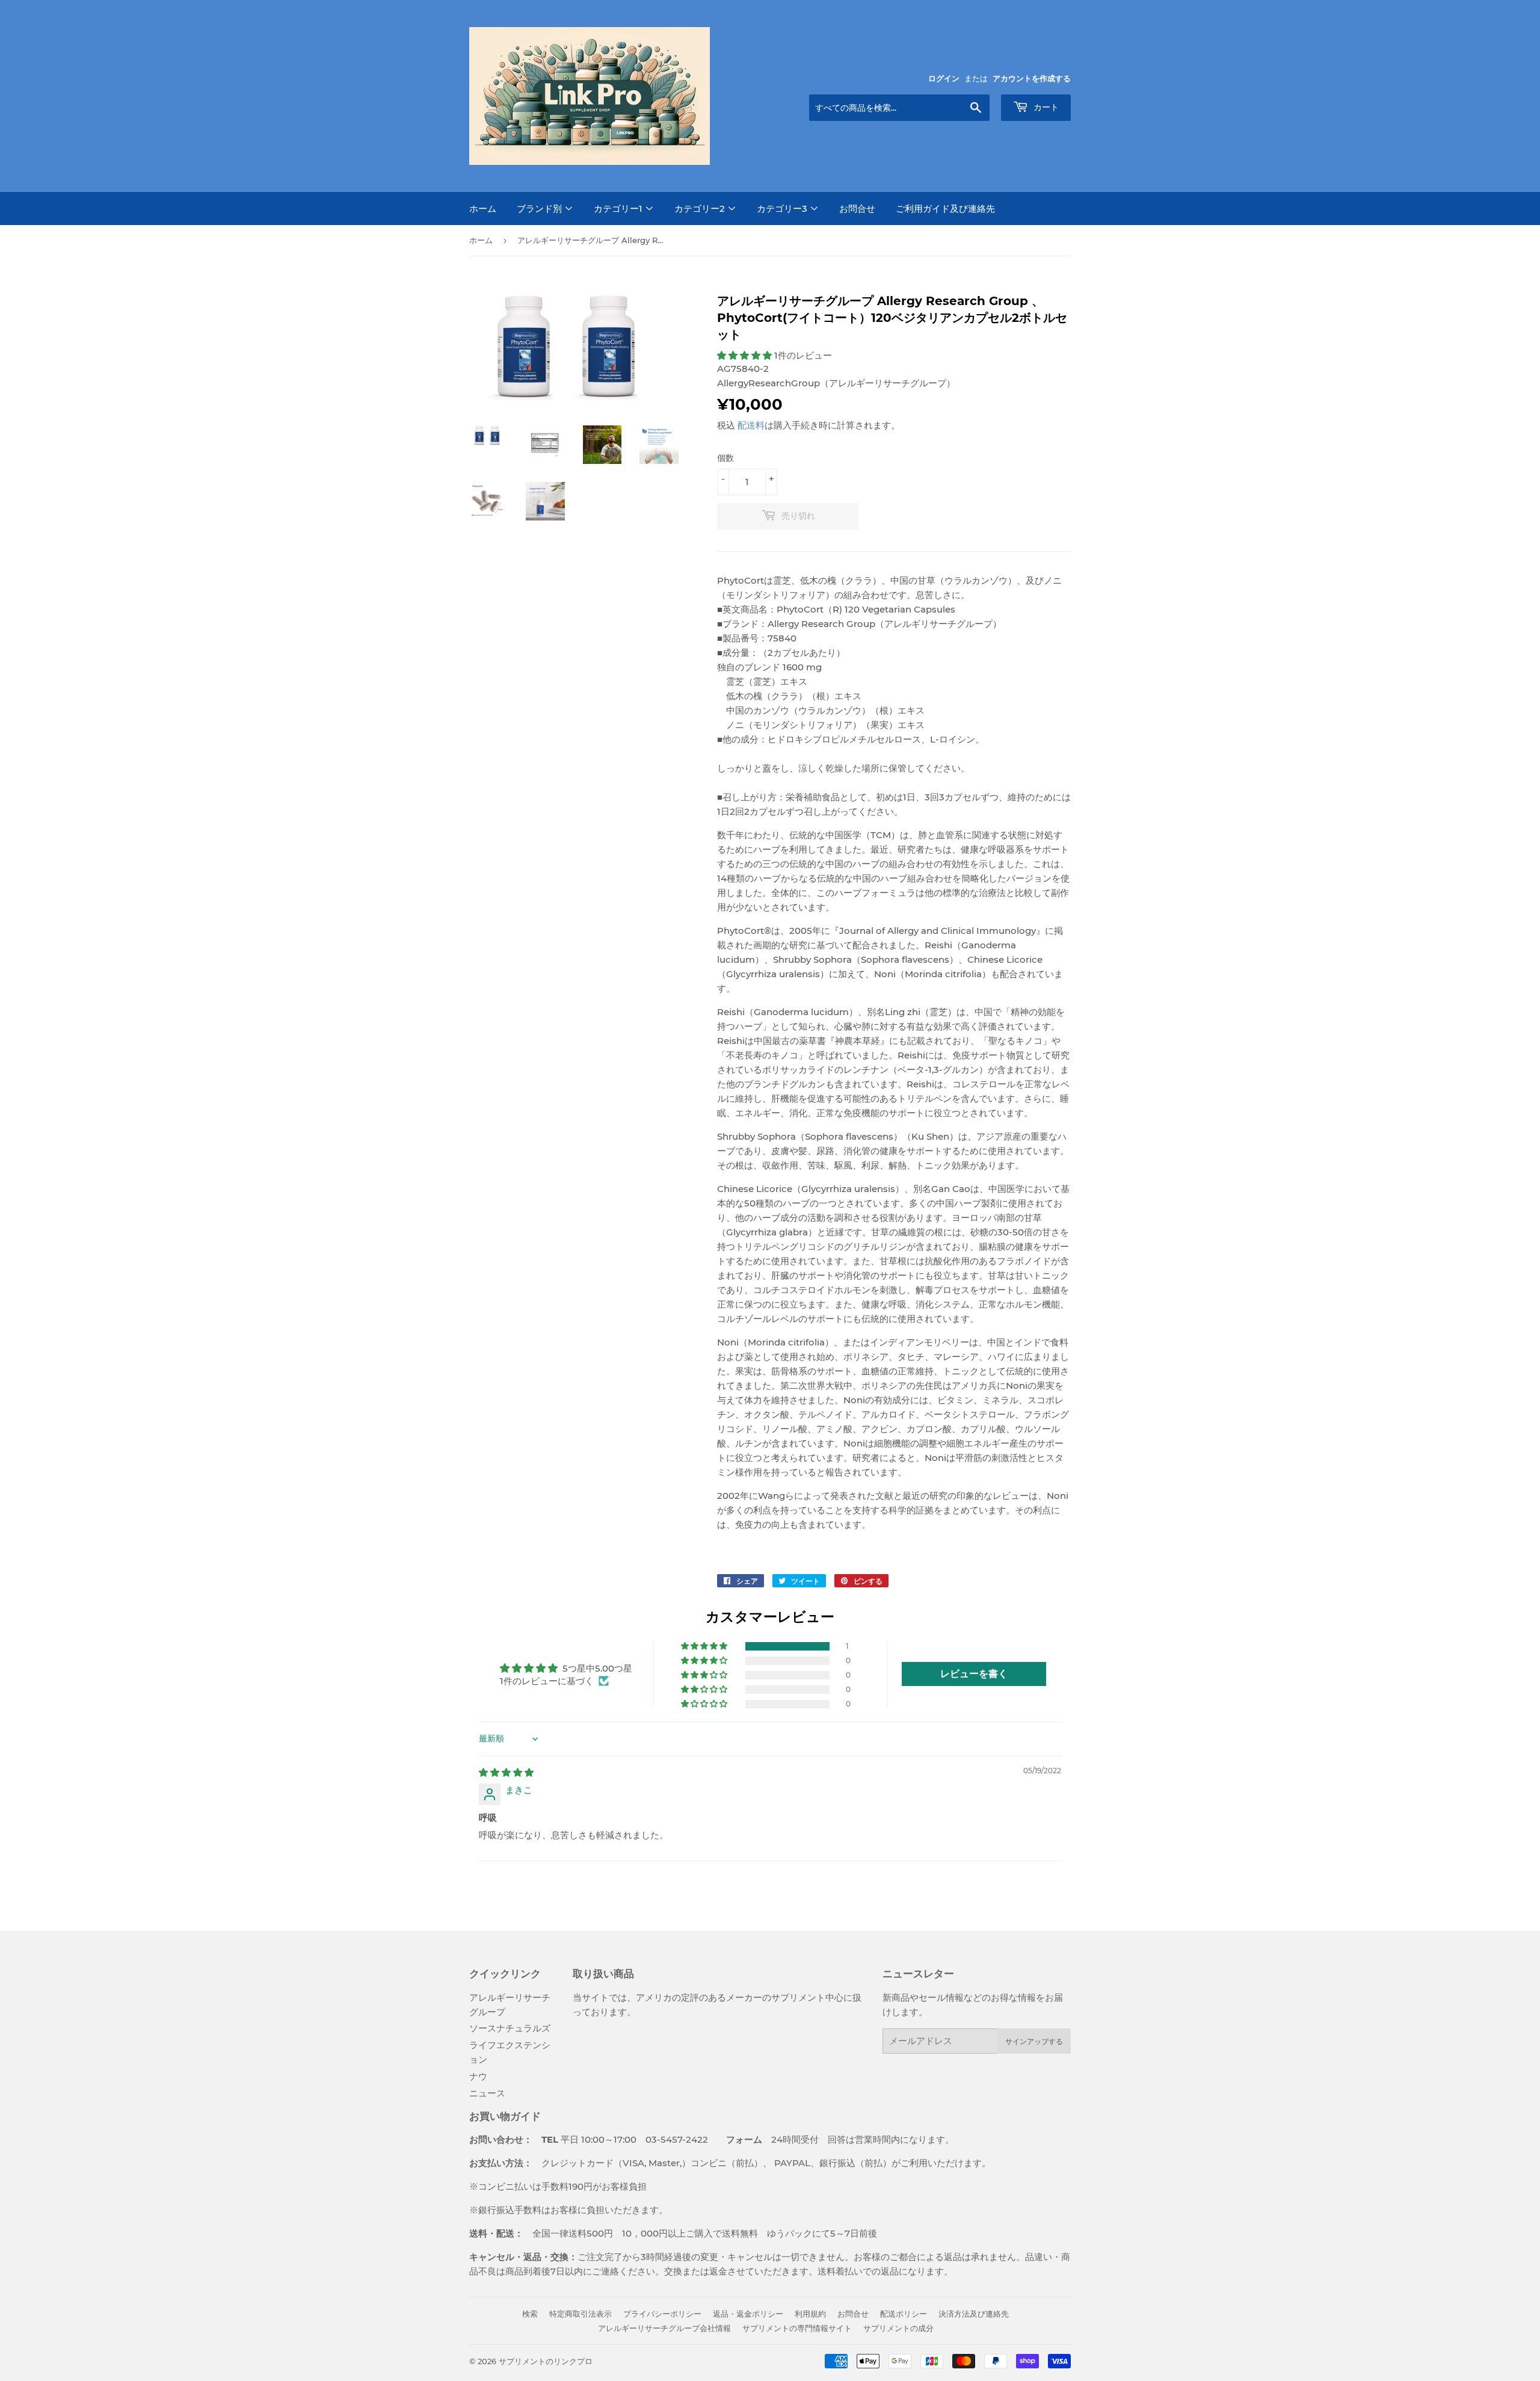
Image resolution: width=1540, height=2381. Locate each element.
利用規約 (810, 2314)
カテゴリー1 (619, 208)
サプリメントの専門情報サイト (797, 2328)
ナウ (478, 2076)
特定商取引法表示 (581, 2314)
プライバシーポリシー (662, 2314)
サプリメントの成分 (898, 2328)
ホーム (483, 208)
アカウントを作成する (1032, 79)
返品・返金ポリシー (748, 2314)
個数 (725, 458)
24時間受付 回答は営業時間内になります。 (831, 2139)
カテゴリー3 (783, 208)
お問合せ (857, 208)
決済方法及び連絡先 (974, 2314)
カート (1045, 107)
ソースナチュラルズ (510, 2028)
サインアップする (1034, 2041)
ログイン (944, 79)
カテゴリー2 (701, 208)
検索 (530, 2314)
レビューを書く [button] (974, 1674)
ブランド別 (541, 208)
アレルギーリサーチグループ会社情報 (664, 2328)
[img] (506, 1772)
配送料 (751, 425)
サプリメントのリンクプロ (546, 2361)
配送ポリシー (904, 2314)
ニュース (487, 2093)
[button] (746, 355)
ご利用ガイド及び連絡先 (945, 208)
